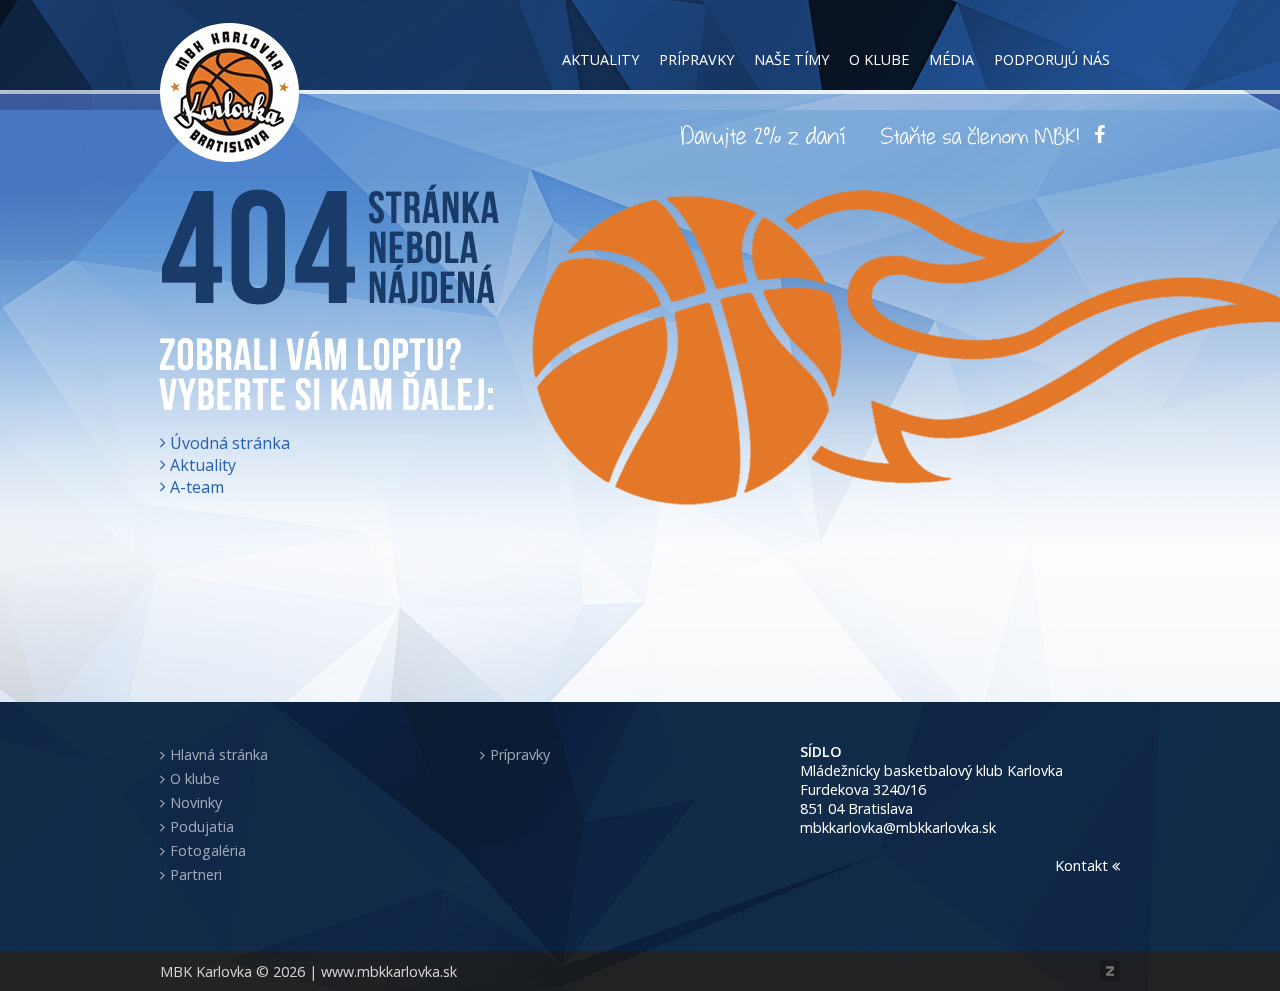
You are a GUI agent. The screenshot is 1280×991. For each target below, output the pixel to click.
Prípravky (696, 59)
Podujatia (202, 826)
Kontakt (1083, 865)
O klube (879, 59)
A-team (197, 487)
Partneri (196, 874)
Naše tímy (791, 59)
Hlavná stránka (219, 754)
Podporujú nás (1052, 59)
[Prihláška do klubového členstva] (980, 135)
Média (951, 59)
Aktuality (600, 59)
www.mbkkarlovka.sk (389, 971)
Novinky (196, 802)
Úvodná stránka (230, 443)
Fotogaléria (208, 850)
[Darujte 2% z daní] (766, 135)
